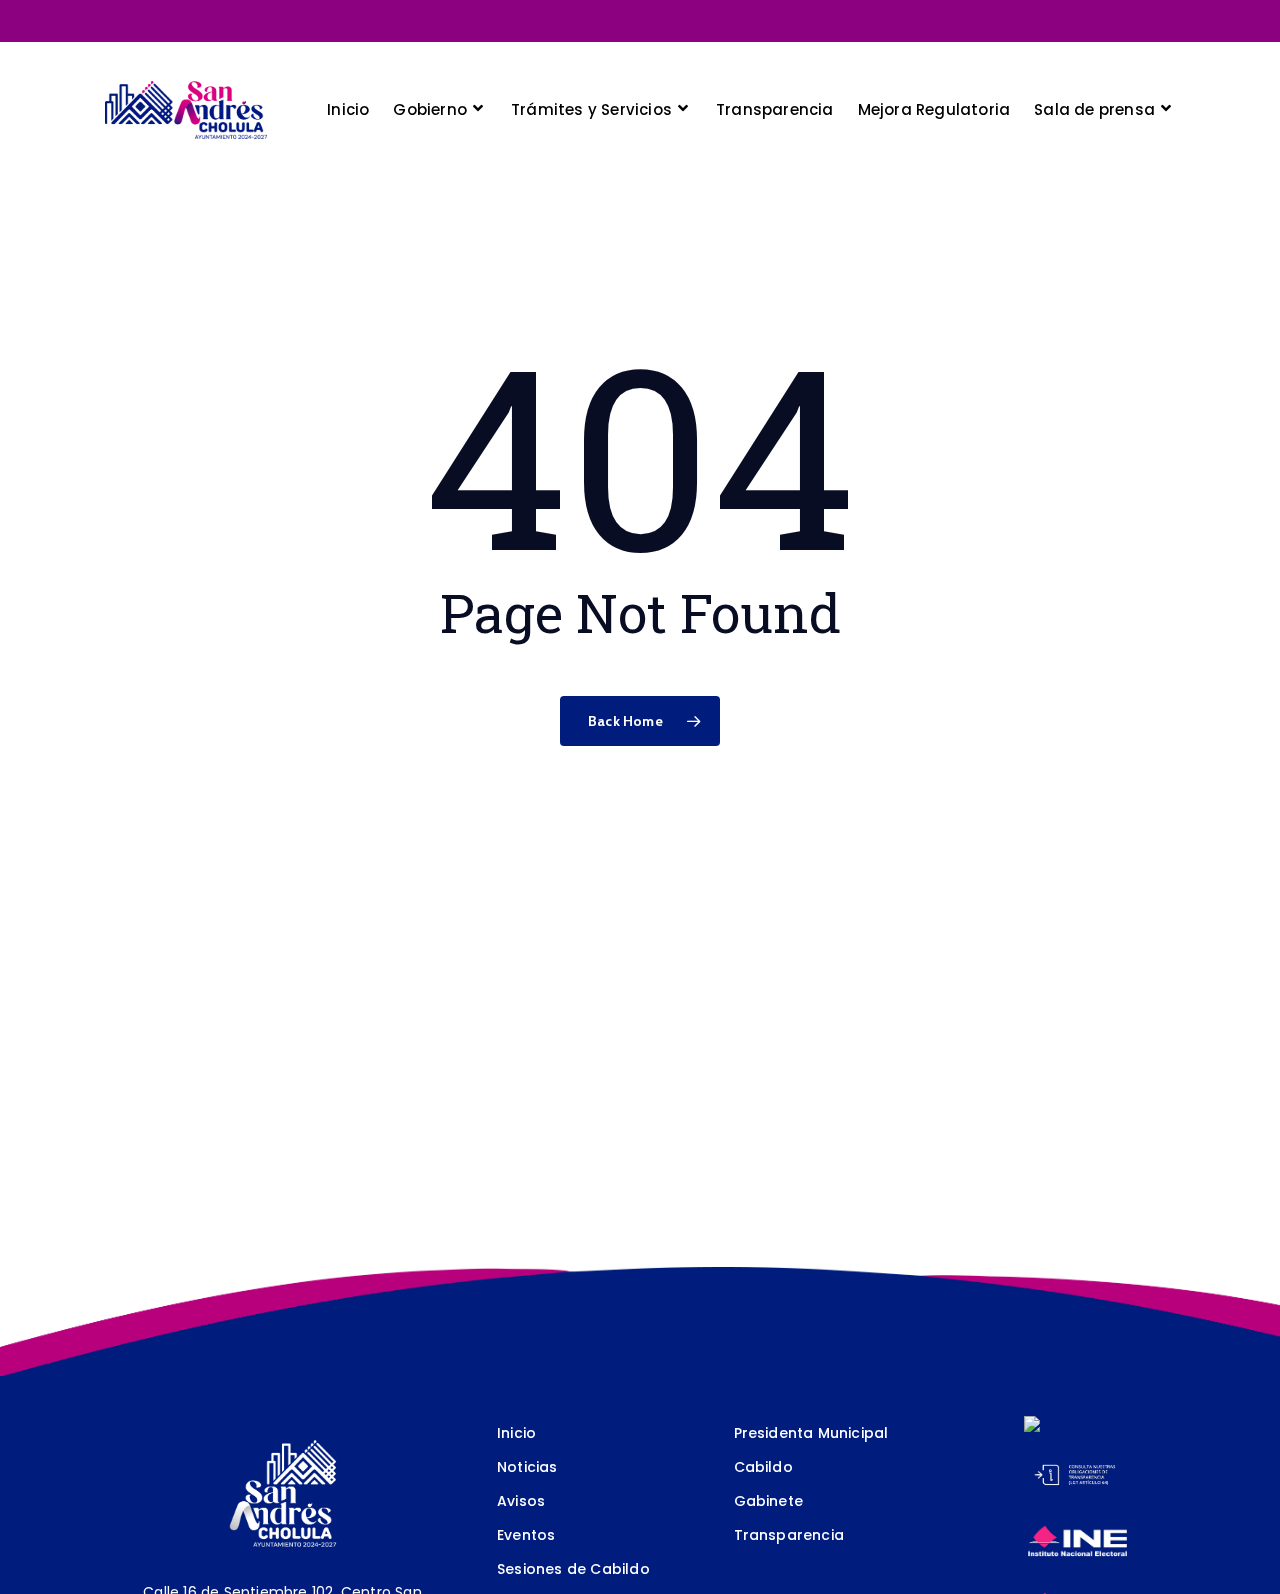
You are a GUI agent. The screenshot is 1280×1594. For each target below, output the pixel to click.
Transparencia (789, 1535)
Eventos (526, 1535)
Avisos (521, 1501)
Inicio (516, 1433)
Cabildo (763, 1467)
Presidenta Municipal (811, 1433)
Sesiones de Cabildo (573, 1569)
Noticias (527, 1467)
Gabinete (769, 1501)
